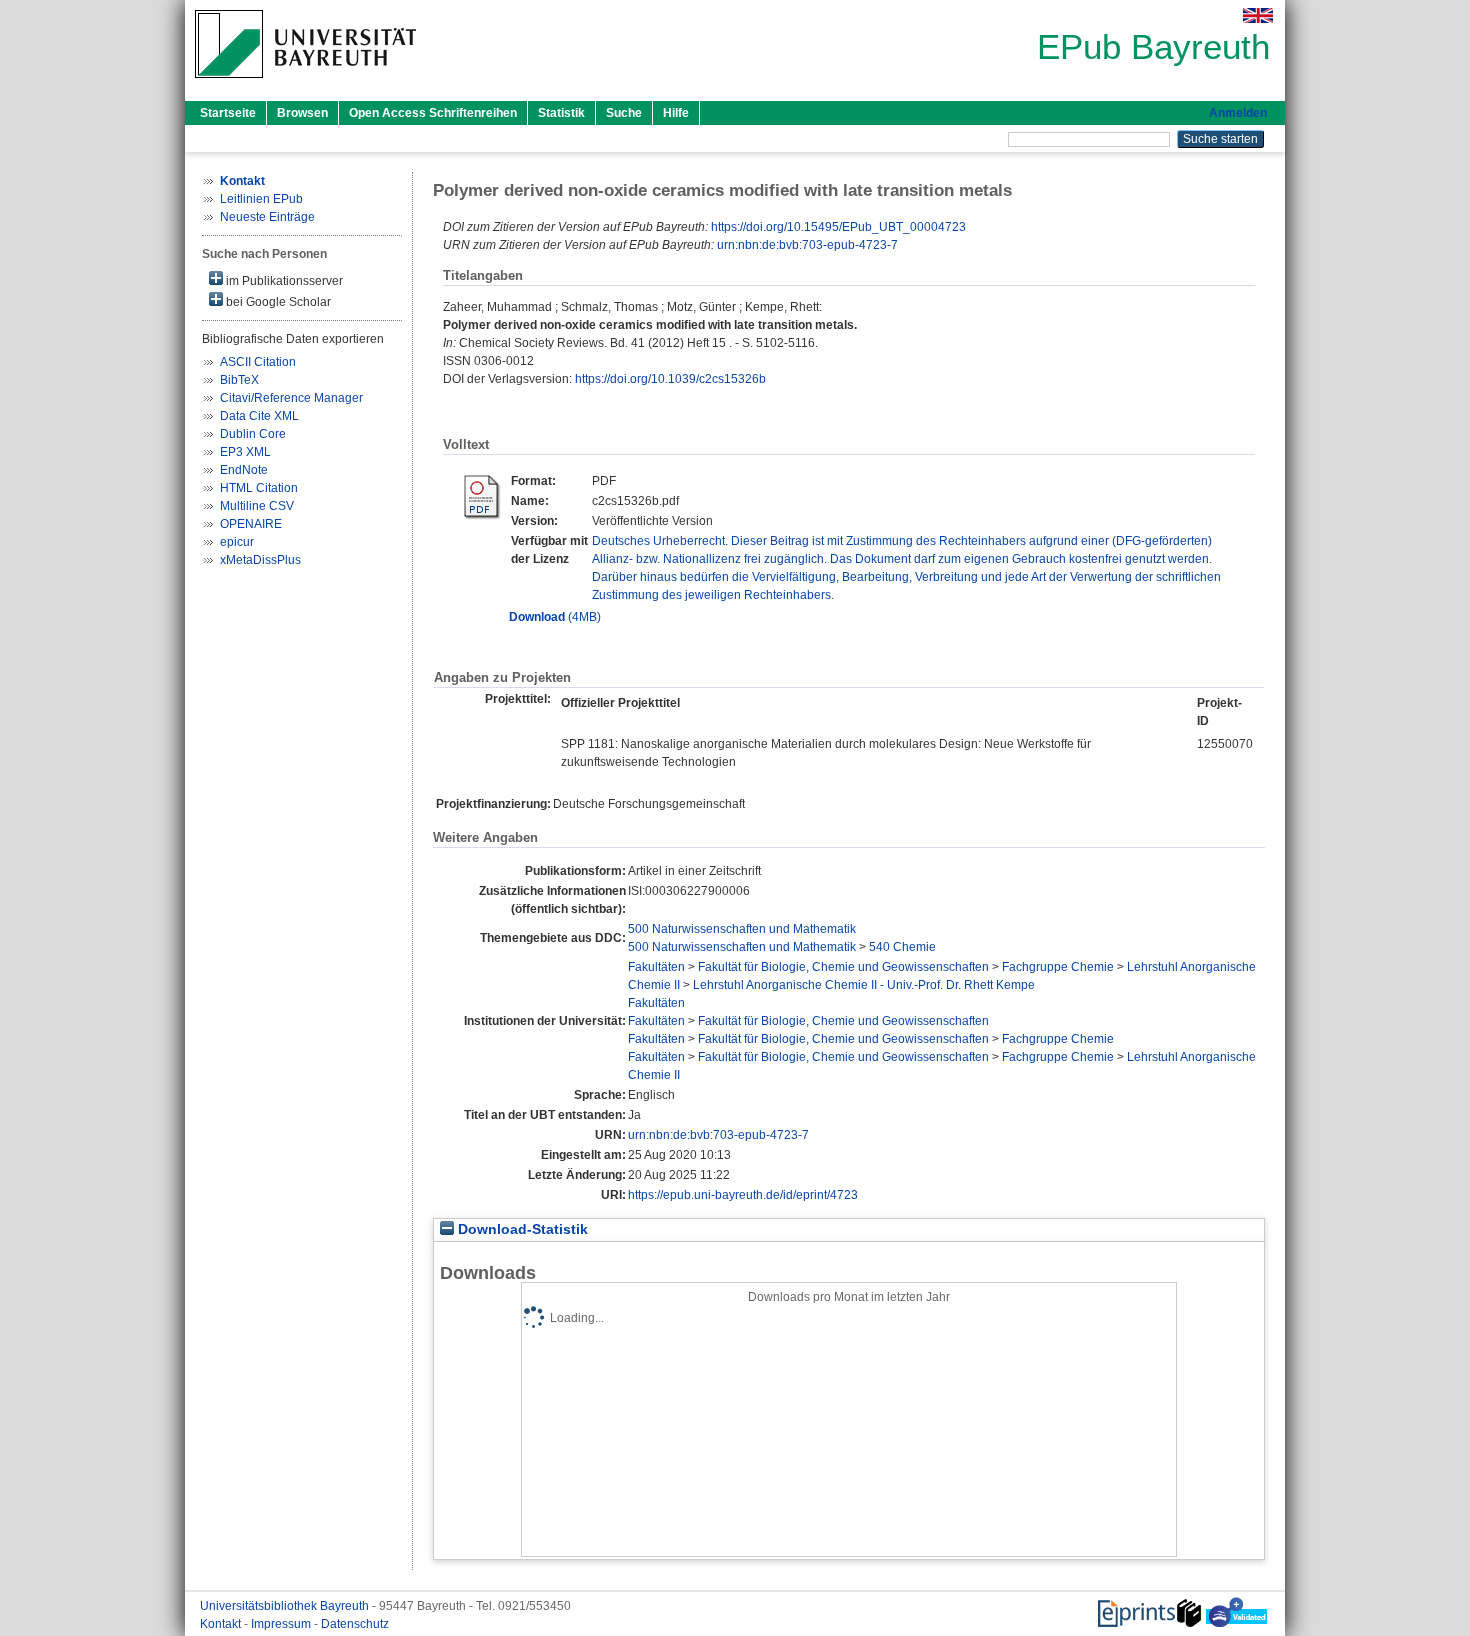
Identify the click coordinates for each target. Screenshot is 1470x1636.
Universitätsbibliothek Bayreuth (286, 1606)
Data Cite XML (259, 416)
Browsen (302, 113)
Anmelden (1238, 113)
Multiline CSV (257, 506)
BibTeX (239, 380)
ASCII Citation (258, 362)
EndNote (244, 470)
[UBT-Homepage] (305, 84)
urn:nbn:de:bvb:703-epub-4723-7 (807, 245)
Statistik (561, 113)
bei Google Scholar (277, 302)
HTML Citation (259, 488)
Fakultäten (656, 967)
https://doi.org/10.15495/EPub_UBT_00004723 (838, 227)
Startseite (228, 113)
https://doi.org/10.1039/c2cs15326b (670, 379)
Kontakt (222, 1624)
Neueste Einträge (267, 217)
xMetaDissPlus (260, 560)
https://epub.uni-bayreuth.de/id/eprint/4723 (743, 1195)
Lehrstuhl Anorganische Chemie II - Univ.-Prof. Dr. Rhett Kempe (864, 985)
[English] (1258, 15)
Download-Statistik (521, 1229)
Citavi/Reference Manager (291, 398)
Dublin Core (253, 434)
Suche (624, 113)
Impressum (282, 1624)
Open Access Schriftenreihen (433, 113)
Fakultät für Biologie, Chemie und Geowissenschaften (843, 967)
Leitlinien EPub (261, 199)
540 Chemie (902, 947)
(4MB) (555, 617)
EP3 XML (245, 452)
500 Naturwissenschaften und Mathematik (742, 929)
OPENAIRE (251, 524)
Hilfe (676, 113)
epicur (237, 542)
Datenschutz (355, 1624)
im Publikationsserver (283, 281)
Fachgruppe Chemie (1058, 967)
